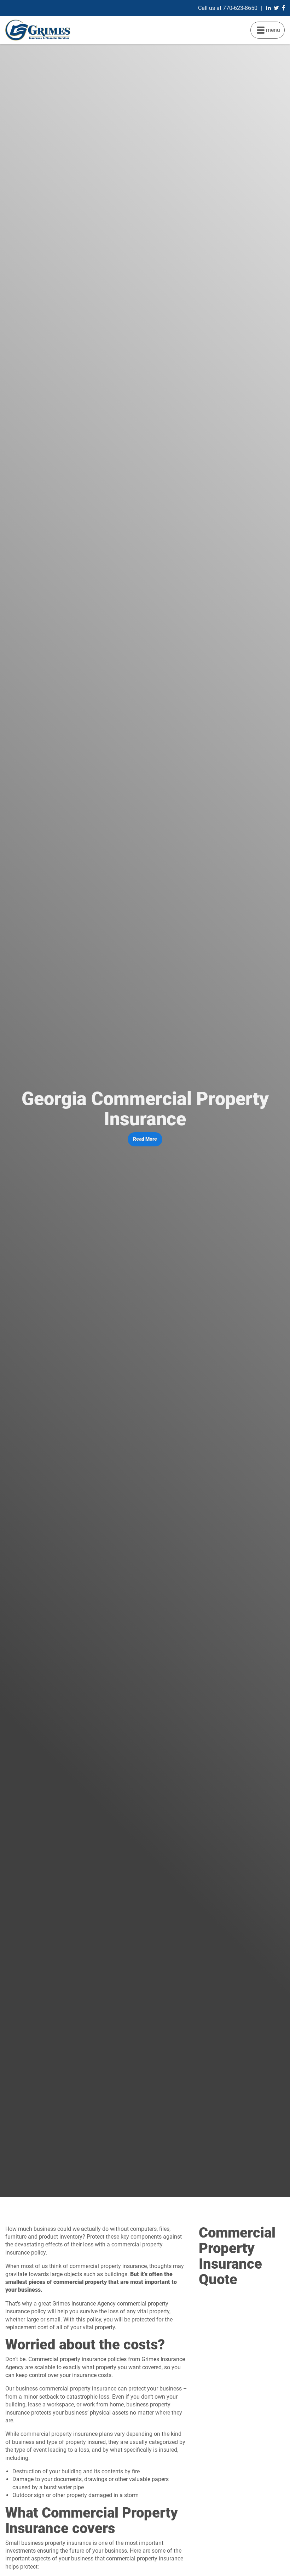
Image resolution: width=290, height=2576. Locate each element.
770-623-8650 (240, 8)
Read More (145, 1139)
